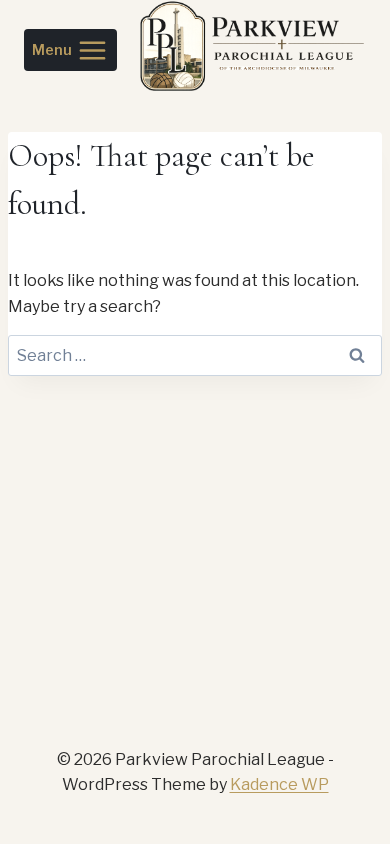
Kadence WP (279, 784)
